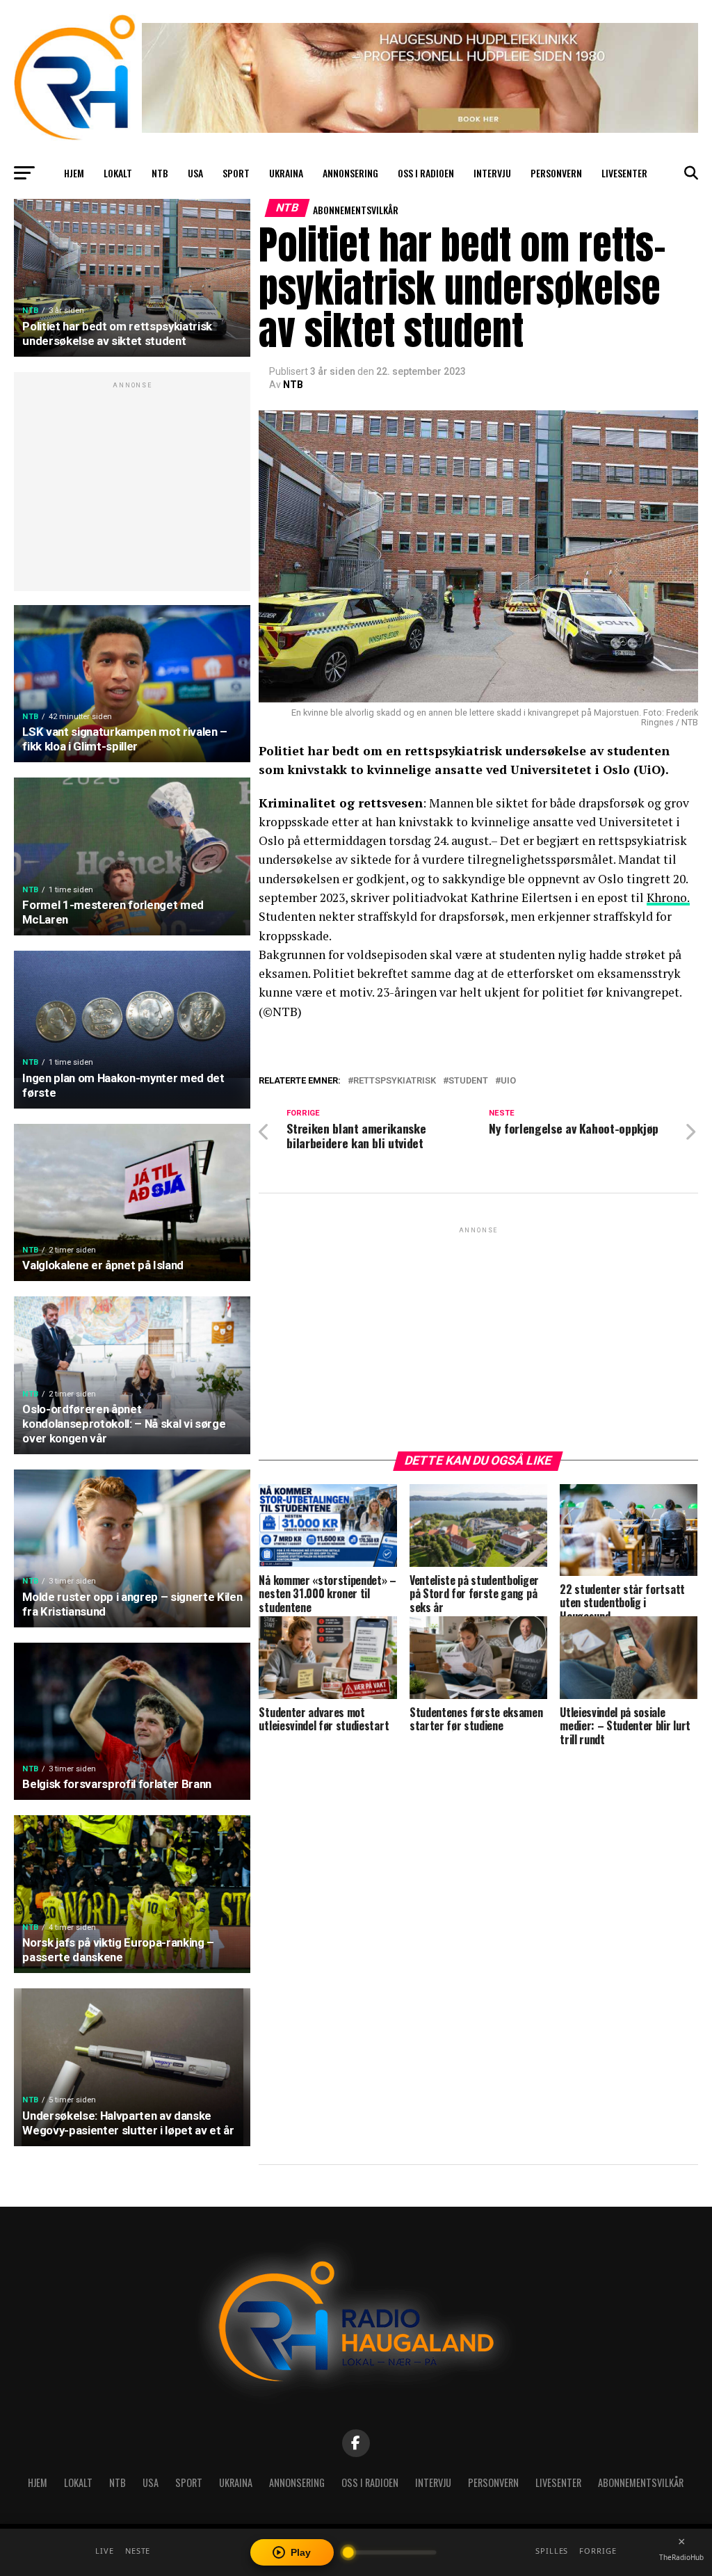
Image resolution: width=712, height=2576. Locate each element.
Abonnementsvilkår (356, 210)
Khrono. (668, 897)
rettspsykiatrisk (395, 1081)
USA (195, 173)
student (468, 1081)
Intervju (492, 173)
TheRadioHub (681, 2557)
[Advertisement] (132, 489)
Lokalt (118, 173)
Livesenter (624, 173)
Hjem (74, 173)
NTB (160, 173)
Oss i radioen (426, 173)
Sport (236, 173)
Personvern (556, 173)
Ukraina (286, 173)
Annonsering (350, 173)
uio (508, 1081)
